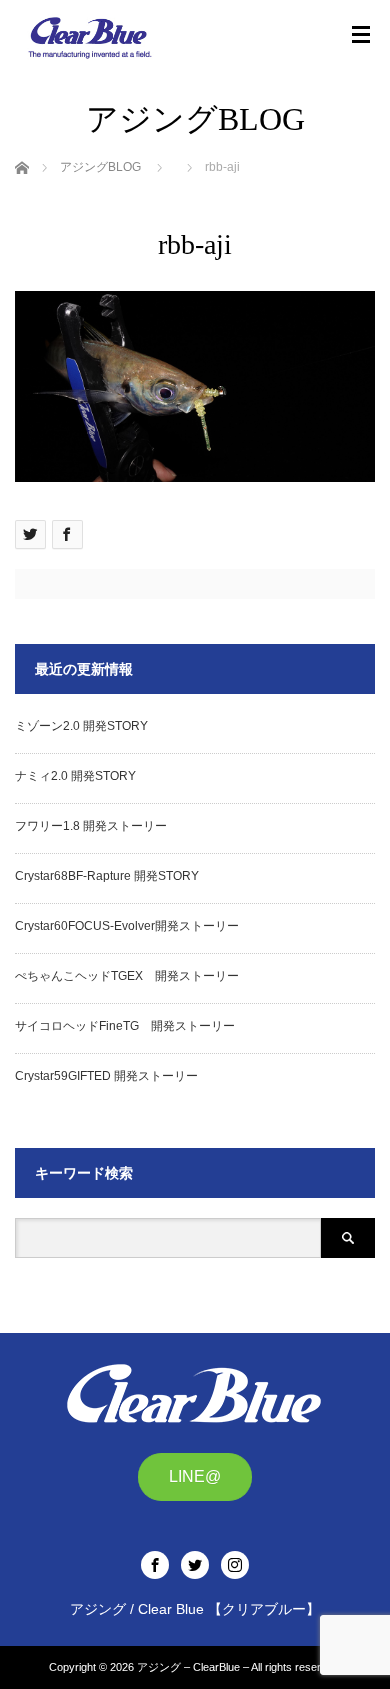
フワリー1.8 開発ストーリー (91, 826)
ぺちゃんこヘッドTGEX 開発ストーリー (127, 976)
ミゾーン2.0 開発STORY (81, 726)
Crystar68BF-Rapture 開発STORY (107, 876)
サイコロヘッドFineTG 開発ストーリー (125, 1026)
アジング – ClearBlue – (193, 1667)
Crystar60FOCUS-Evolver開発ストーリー (127, 926)
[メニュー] (361, 35)
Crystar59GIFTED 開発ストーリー (106, 1076)
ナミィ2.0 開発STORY (75, 776)
